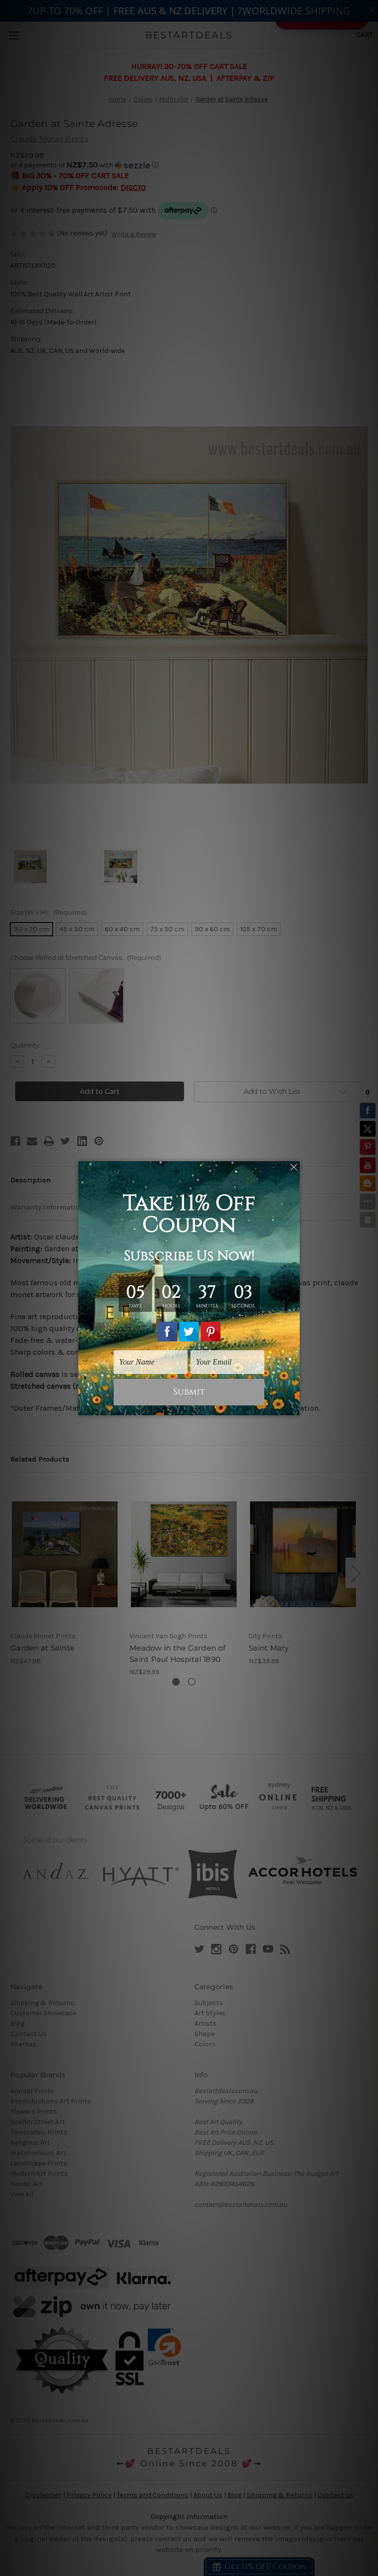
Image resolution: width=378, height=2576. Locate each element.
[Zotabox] (293, 1406)
